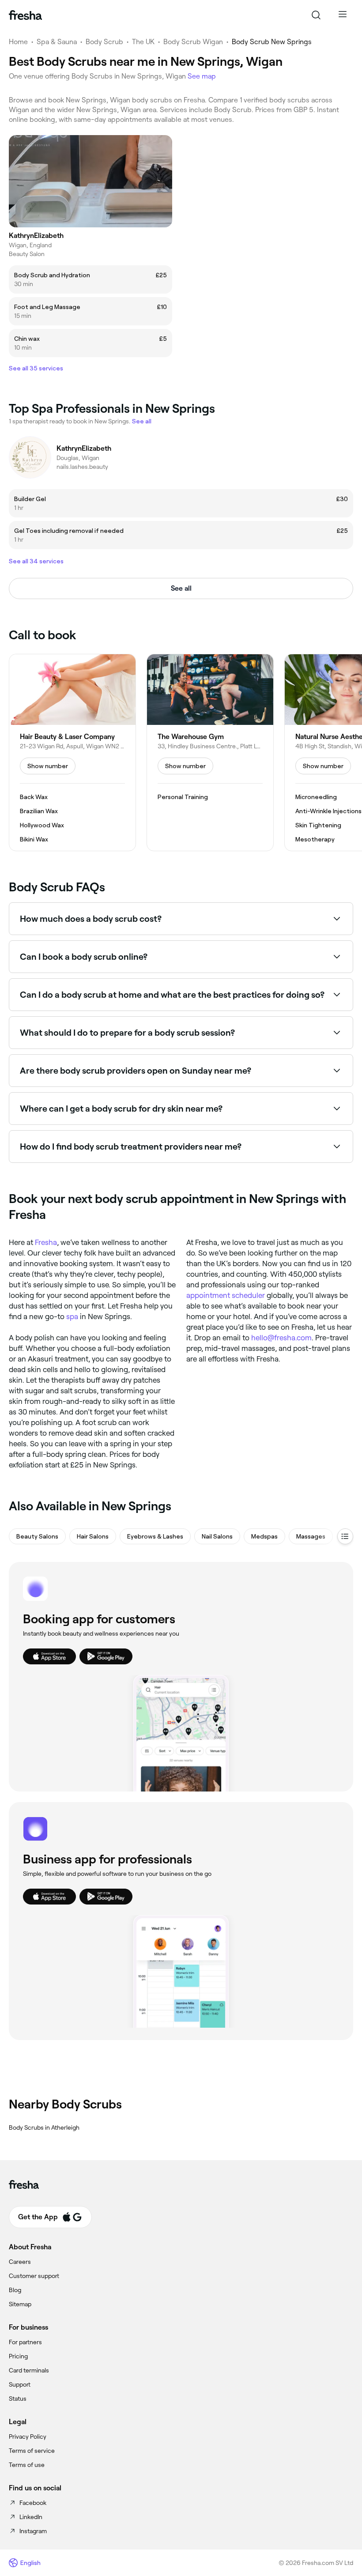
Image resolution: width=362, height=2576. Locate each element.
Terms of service (32, 2451)
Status (18, 2399)
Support (20, 2384)
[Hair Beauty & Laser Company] (72, 753)
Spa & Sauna (57, 42)
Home (18, 42)
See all (181, 588)
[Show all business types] (345, 1536)
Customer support (34, 2276)
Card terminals (29, 2370)
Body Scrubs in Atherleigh (44, 2127)
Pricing (18, 2356)
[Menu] (343, 15)
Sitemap (20, 2304)
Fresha (46, 1242)
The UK (143, 42)
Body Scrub (104, 42)
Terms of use (27, 2465)
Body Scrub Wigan (193, 42)
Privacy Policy (28, 2436)
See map (202, 76)
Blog (15, 2290)
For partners (25, 2342)
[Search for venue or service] (316, 15)
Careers (20, 2262)
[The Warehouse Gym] (210, 753)
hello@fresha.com (281, 1338)
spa (72, 1316)
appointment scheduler (226, 1295)
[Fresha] (25, 15)
